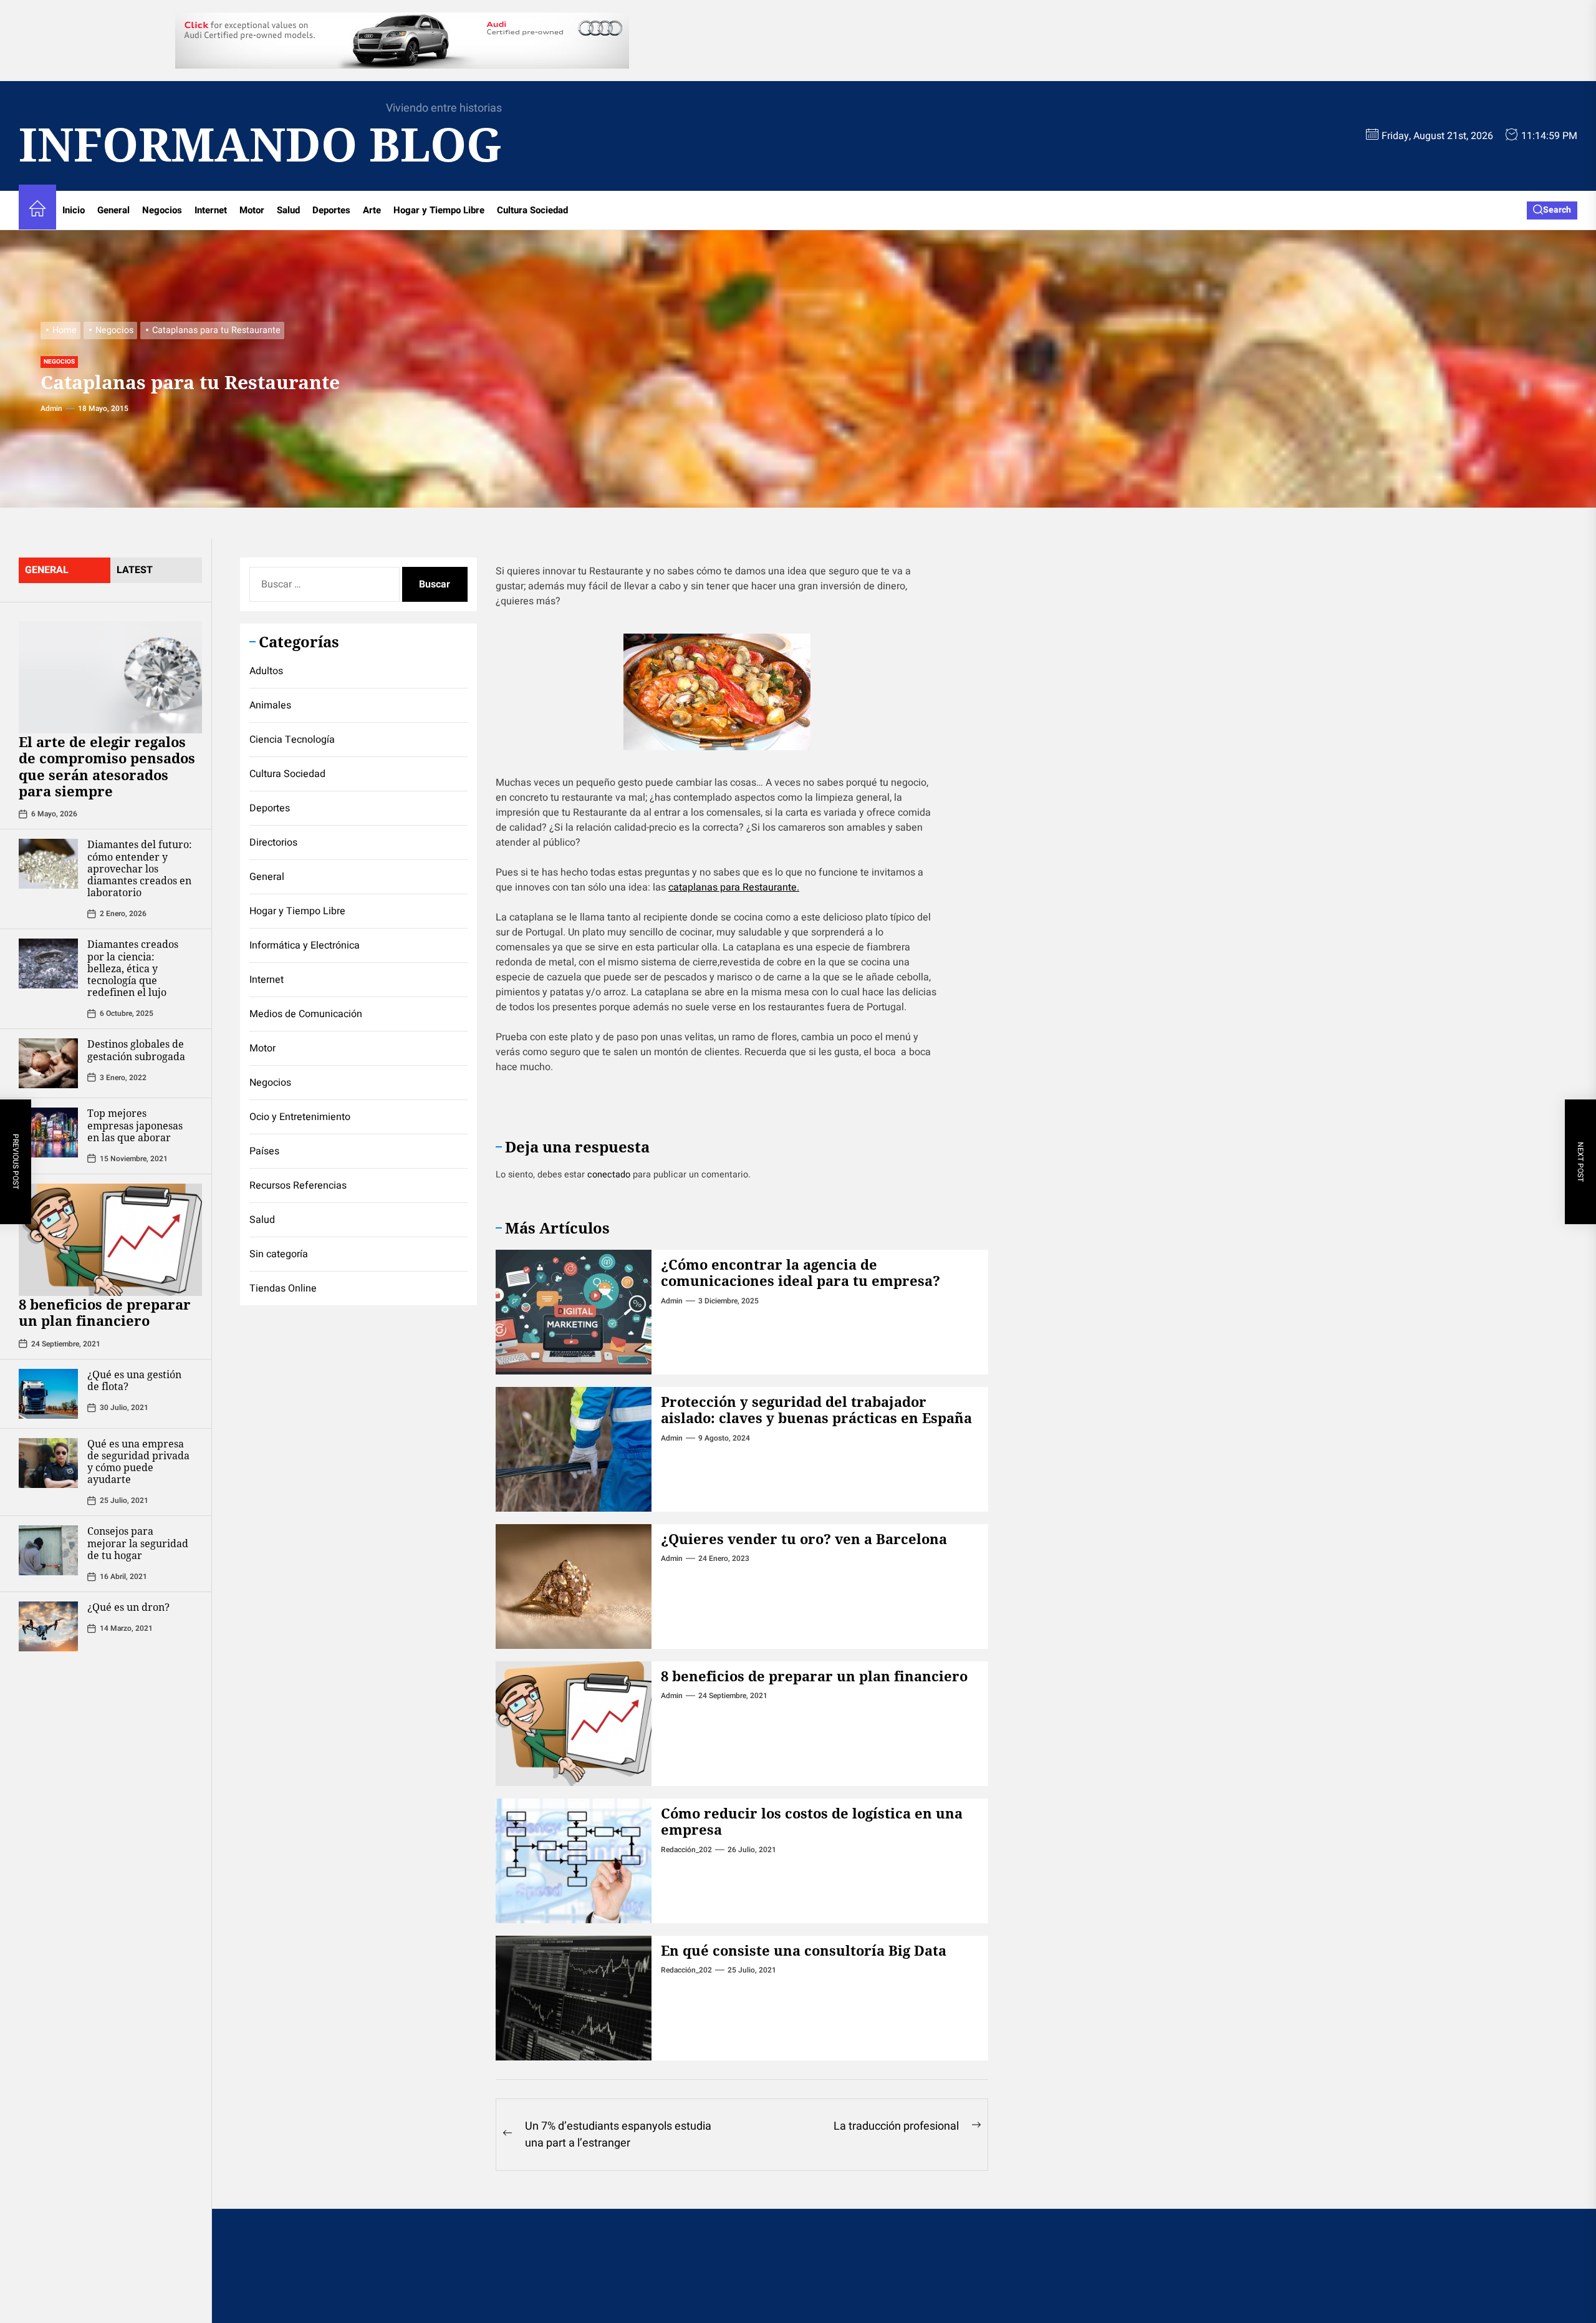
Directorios (273, 843)
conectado (609, 1175)
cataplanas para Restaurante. (734, 887)
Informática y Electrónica (305, 945)
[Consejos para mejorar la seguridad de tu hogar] (48, 1550)
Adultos (266, 671)
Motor (252, 210)
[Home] (37, 210)
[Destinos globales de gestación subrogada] (48, 1063)
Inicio (74, 210)
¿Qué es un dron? (128, 1607)
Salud (288, 210)
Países (264, 1151)
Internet (211, 210)
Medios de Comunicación (306, 1014)
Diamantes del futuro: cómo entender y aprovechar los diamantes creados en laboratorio (140, 868)
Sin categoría (279, 1254)
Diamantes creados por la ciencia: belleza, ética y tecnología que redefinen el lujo (133, 968)
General (113, 210)
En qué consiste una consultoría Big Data (804, 1950)
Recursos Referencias (298, 1186)
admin (51, 408)
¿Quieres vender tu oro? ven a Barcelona (804, 1538)
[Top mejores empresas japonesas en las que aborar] (48, 1133)
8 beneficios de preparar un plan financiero (105, 1312)
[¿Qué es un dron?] (48, 1626)
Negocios (162, 210)
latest (135, 570)
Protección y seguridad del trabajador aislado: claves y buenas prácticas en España (816, 1409)
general (47, 570)
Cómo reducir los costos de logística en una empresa (812, 1821)
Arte (372, 210)
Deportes (331, 210)
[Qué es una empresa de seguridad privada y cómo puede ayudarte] (48, 1463)
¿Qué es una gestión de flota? (134, 1380)
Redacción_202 (686, 1850)
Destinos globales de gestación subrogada (136, 1050)
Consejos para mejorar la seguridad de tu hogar (138, 1543)
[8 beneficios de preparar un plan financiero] (110, 1240)
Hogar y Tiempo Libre (439, 210)
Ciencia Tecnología (292, 740)
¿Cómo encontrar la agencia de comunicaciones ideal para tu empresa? (800, 1272)
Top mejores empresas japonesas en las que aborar (135, 1125)
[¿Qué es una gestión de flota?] (48, 1394)
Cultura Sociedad (532, 210)
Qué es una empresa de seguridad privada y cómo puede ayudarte (138, 1462)
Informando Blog (260, 144)
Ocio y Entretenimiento (300, 1117)
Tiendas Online (283, 1288)
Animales (270, 705)
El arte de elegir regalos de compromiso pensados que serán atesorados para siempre (107, 766)
